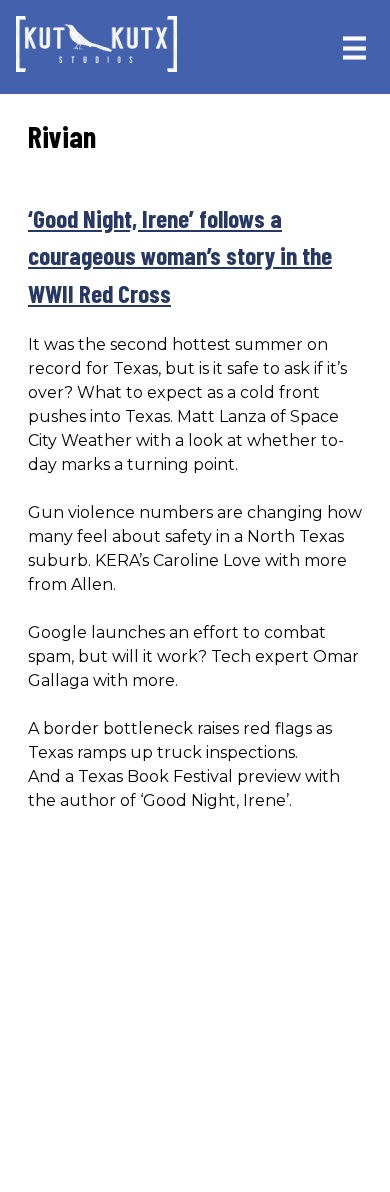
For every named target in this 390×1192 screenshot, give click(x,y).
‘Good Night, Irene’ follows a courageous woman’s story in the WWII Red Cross (180, 255)
